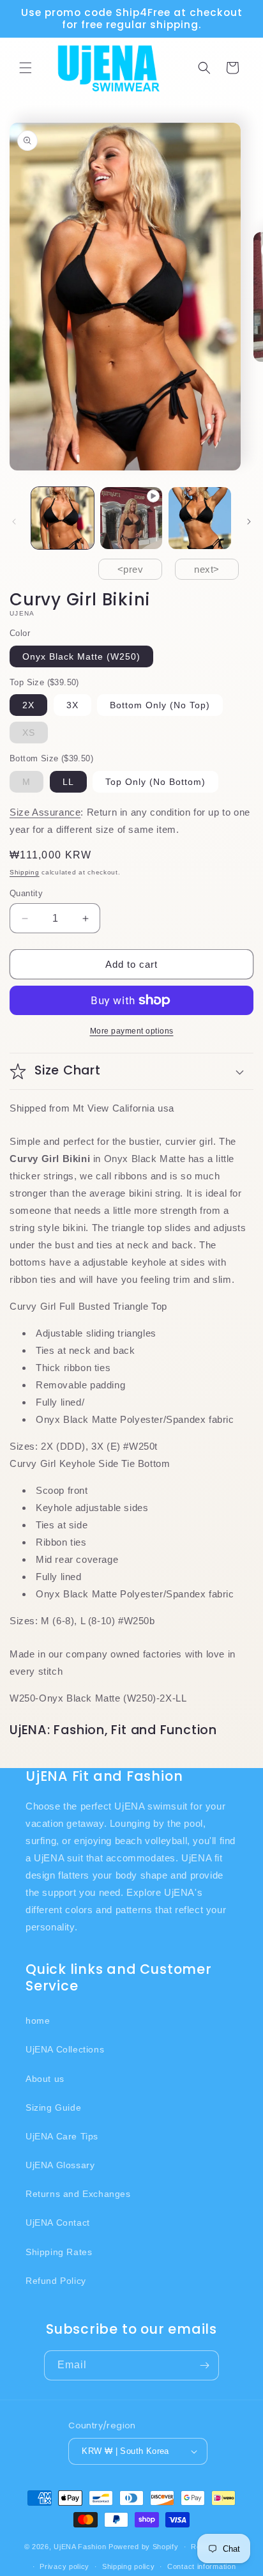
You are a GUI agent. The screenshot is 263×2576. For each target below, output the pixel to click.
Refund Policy (56, 2281)
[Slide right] (249, 522)
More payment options (132, 1031)
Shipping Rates (59, 2252)
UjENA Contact (58, 2223)
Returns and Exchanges (78, 2194)
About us (45, 2079)
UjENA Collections (65, 2049)
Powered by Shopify (144, 2547)
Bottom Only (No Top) (160, 705)
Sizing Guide (53, 2107)
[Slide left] (14, 522)
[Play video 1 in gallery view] (131, 518)
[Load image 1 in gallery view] (63, 518)
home (38, 2021)
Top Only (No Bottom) (155, 782)
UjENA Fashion (80, 2547)
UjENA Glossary (60, 2165)
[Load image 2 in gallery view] (200, 518)
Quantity (26, 893)
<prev (131, 569)
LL (68, 782)
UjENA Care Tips (62, 2136)
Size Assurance (45, 812)
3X (72, 705)
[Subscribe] (204, 2365)
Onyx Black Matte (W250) (81, 656)
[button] (26, 68)
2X (28, 705)
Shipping (25, 872)
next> (207, 569)
